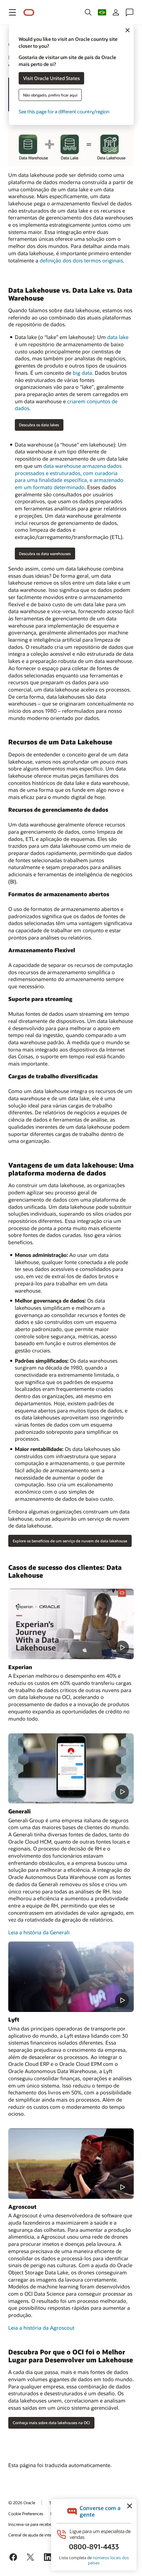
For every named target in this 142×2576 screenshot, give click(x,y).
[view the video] (71, 1624)
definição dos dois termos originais (81, 260)
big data (82, 373)
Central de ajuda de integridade (37, 2535)
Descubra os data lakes (39, 425)
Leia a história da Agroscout (41, 2328)
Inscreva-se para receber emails (37, 2524)
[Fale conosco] (130, 12)
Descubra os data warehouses (45, 554)
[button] (12, 12)
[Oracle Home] (29, 13)
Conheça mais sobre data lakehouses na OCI (51, 2423)
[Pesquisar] (88, 12)
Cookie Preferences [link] (26, 2513)
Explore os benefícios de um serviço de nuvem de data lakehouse (70, 1541)
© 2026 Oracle (22, 2502)
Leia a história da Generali (39, 1932)
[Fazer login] (116, 12)
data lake (118, 337)
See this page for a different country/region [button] (64, 111)
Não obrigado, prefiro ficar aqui (50, 95)
